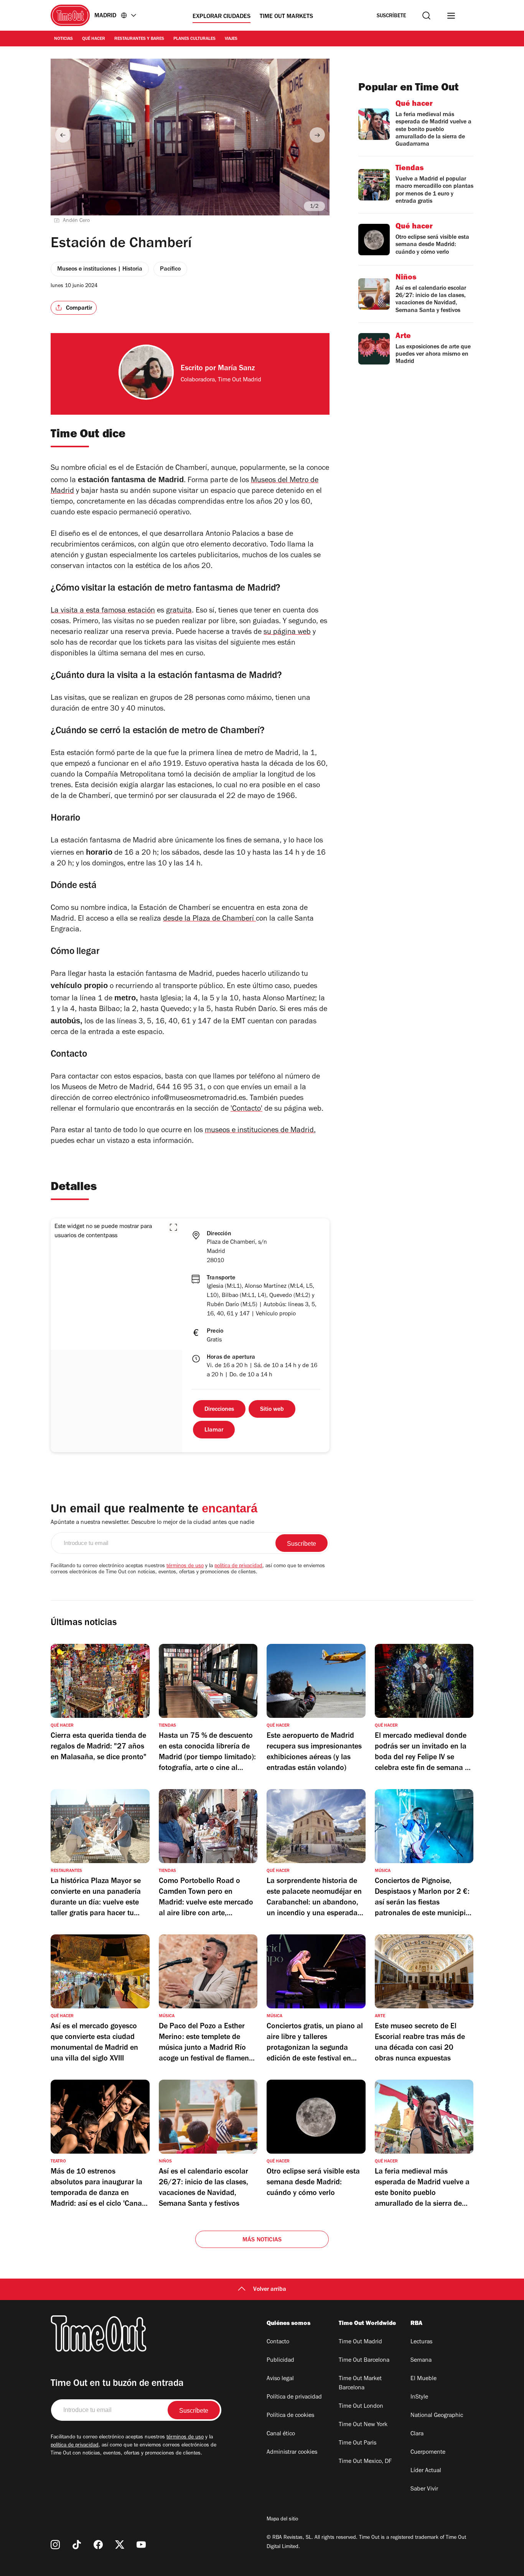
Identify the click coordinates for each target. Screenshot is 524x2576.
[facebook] (98, 2545)
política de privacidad (238, 1566)
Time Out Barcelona (364, 2361)
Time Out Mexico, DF (365, 2462)
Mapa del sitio (282, 2520)
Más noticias (262, 2240)
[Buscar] (426, 16)
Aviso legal (280, 2379)
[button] (173, 1227)
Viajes (231, 39)
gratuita (179, 611)
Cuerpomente (428, 2453)
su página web (287, 633)
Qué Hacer (94, 39)
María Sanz (236, 369)
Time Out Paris (358, 2443)
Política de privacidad (294, 2397)
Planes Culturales (194, 39)
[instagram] (55, 2545)
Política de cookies (290, 2416)
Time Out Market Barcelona (360, 2384)
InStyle (419, 2397)
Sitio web (272, 1410)
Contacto (278, 2342)
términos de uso (185, 1566)
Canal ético (281, 2434)
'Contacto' (246, 1110)
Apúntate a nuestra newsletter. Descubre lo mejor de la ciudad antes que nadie (152, 1523)
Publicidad (280, 2361)
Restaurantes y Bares (139, 39)
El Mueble (423, 2379)
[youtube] (141, 2545)
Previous (63, 135)
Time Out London (361, 2407)
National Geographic (437, 2416)
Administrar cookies (292, 2453)
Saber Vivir (424, 2489)
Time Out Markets (286, 17)
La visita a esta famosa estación (103, 611)
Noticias (63, 39)
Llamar (214, 1430)
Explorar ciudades (222, 17)
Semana (421, 2361)
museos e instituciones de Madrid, (260, 1131)
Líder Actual (426, 2471)
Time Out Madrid (360, 2342)
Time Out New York (363, 2425)
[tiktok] (77, 2545)
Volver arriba (270, 2290)
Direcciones (219, 1410)
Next (317, 135)
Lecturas (421, 2342)
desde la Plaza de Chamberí (209, 919)
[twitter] (120, 2545)
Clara (417, 2434)
